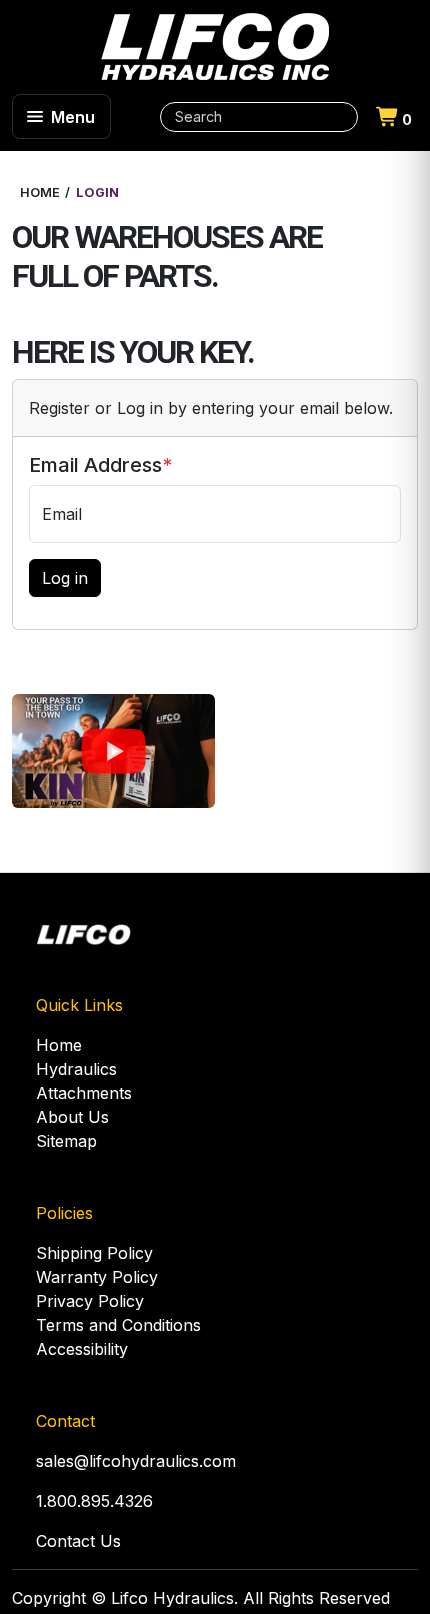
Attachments (84, 1093)
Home (59, 1045)
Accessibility (82, 1349)
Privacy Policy (90, 1301)
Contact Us (78, 1541)
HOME (40, 192)
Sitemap (66, 1141)
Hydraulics (76, 1069)
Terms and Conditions (118, 1325)
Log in (65, 578)
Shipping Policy (94, 1253)
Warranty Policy (97, 1277)
